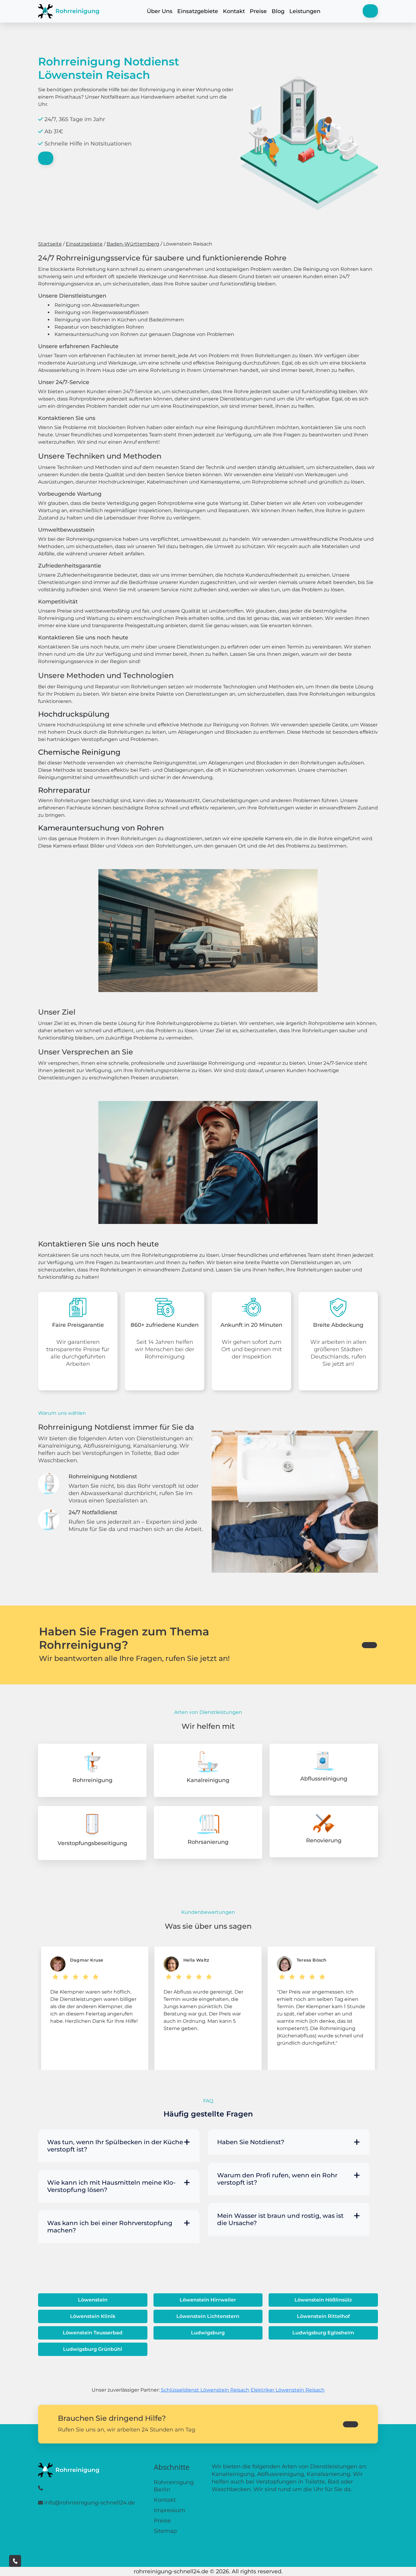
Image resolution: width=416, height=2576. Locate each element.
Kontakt (234, 11)
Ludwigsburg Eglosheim (323, 2333)
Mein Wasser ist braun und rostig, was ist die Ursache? (280, 2219)
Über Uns (160, 11)
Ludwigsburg (208, 2333)
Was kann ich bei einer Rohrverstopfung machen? (110, 2227)
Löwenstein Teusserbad (93, 2333)
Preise (258, 11)
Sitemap (165, 2531)
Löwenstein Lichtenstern (208, 2316)
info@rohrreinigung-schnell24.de (90, 2503)
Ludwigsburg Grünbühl (93, 2349)
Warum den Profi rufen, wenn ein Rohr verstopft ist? (277, 2179)
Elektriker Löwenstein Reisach (288, 2390)
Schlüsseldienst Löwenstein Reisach (205, 2390)
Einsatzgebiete (198, 11)
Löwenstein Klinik (93, 2316)
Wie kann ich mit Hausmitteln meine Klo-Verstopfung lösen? (111, 2186)
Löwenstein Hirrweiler (208, 2300)
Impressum (169, 2510)
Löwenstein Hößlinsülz (323, 2300)
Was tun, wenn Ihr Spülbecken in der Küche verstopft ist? (115, 2146)
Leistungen (305, 11)
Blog (278, 11)
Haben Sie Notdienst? (251, 2142)
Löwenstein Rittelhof (323, 2316)
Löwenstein (93, 2300)
